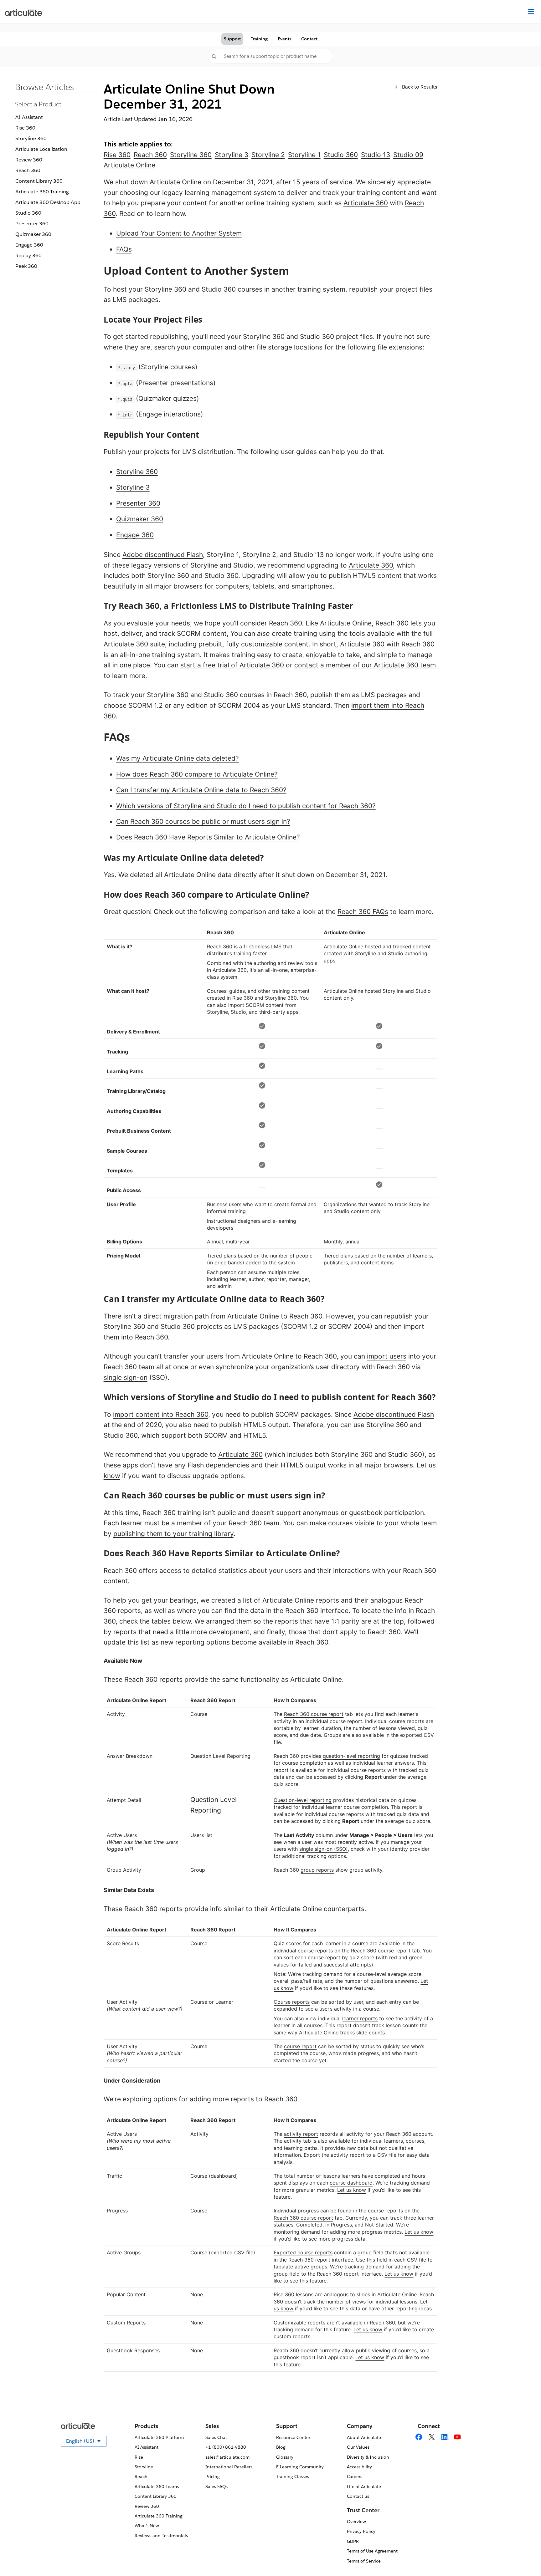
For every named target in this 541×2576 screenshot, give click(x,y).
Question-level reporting (303, 1800)
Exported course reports (303, 2252)
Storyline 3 (133, 487)
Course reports (292, 2002)
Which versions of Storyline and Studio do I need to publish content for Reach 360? (246, 806)
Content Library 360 (39, 181)
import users (387, 1356)
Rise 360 (25, 128)
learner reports (360, 2018)
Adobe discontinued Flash (163, 555)
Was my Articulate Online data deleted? (178, 758)
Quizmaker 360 (33, 234)
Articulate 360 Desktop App (48, 202)
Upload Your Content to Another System (179, 233)
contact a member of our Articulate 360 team (365, 665)
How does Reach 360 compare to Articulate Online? (197, 774)
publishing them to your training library (173, 1534)
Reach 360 (28, 170)
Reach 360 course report (314, 1714)
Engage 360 (29, 245)
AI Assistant (29, 117)
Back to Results (420, 87)
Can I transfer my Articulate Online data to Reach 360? (201, 790)
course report (300, 2046)
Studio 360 (28, 213)
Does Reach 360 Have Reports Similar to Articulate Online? (208, 837)
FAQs (124, 249)
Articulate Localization (41, 149)
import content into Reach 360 (161, 1414)
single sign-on (126, 1377)
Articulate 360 (366, 203)
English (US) (86, 2442)
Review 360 (29, 160)
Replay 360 (28, 255)
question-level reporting (351, 1756)
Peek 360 (26, 266)
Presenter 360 (32, 224)
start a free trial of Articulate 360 (232, 665)
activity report (301, 2134)
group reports (317, 1870)
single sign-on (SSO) (324, 1849)
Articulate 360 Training (42, 192)
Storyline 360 (31, 138)
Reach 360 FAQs (363, 912)
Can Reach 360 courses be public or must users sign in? (203, 821)
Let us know (352, 2190)
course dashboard (351, 2183)
